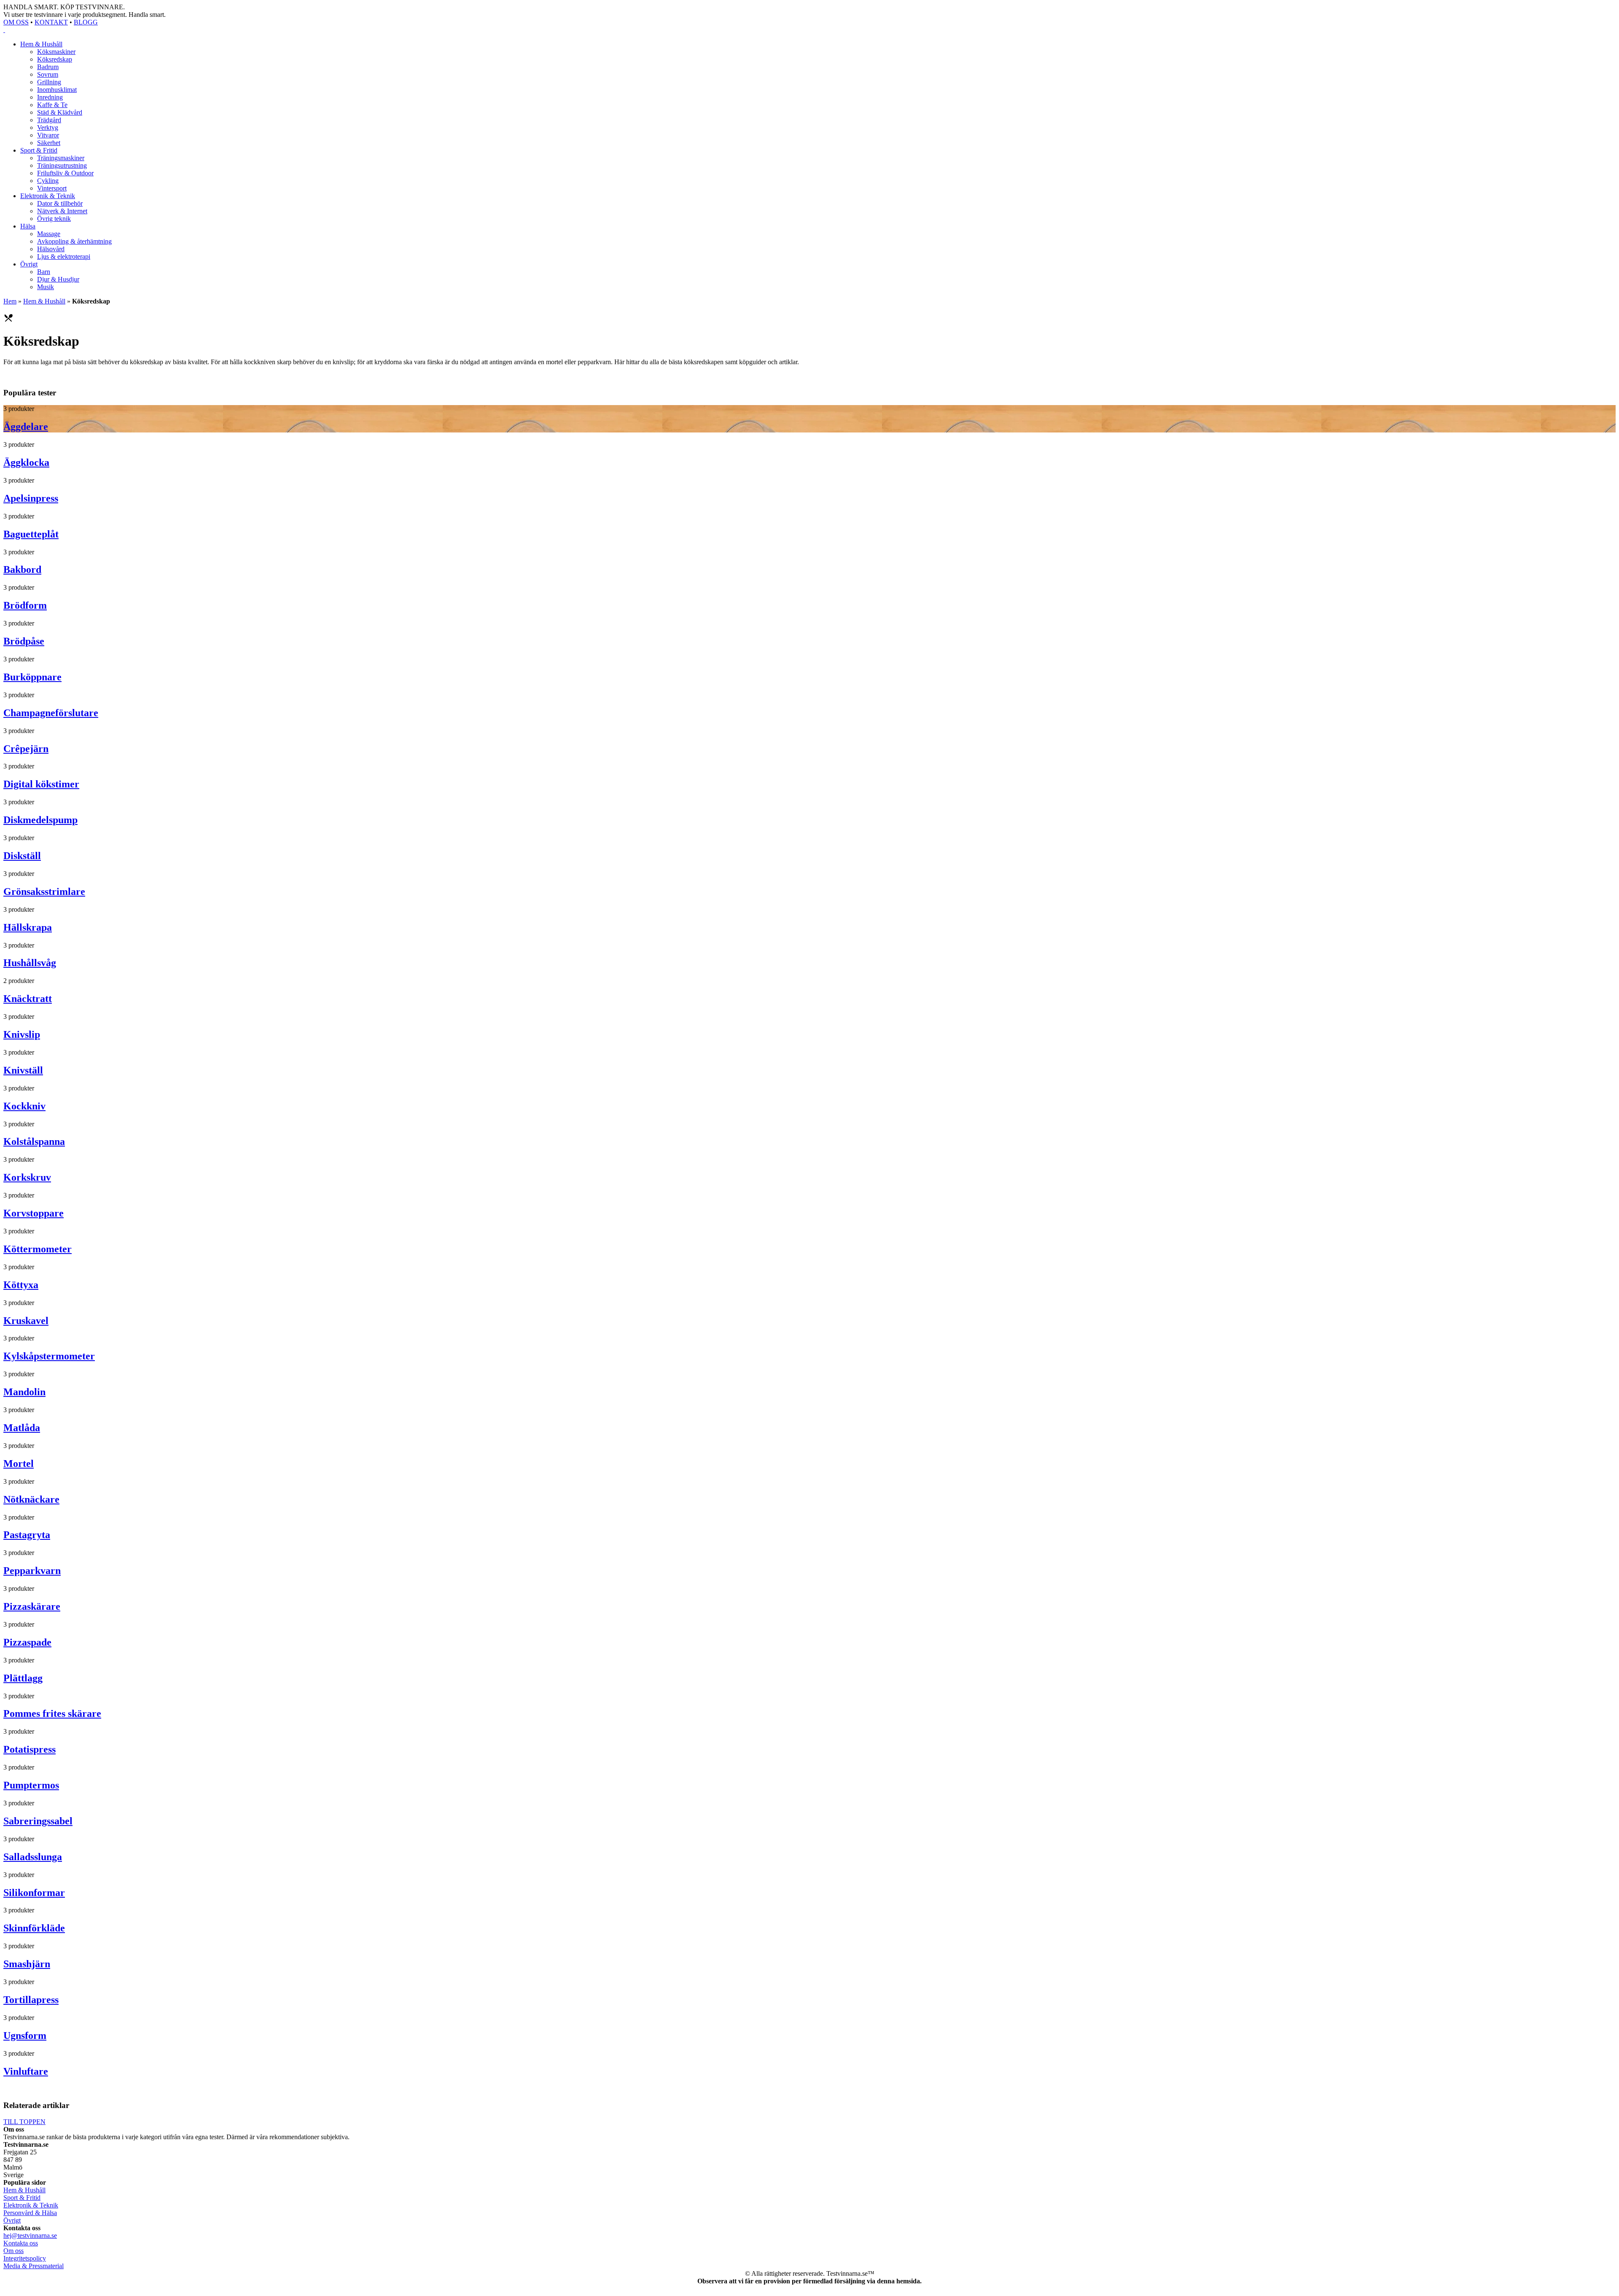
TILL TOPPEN (24, 2122)
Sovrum (48, 74)
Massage (49, 234)
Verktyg (48, 128)
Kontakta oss (21, 2243)
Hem (10, 301)
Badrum (48, 67)
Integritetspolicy (25, 2258)
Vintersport (52, 188)
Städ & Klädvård (60, 112)
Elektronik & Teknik (48, 196)
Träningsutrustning (62, 165)
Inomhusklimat (57, 90)
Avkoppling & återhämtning (74, 241)
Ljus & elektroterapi (64, 256)
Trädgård (49, 120)
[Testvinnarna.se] (809, 30)
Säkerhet (49, 143)
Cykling (48, 181)
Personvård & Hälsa (30, 2213)
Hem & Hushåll (41, 44)
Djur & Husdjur (58, 279)
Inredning (50, 97)
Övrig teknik (54, 219)
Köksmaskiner (56, 52)
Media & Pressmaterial (34, 2266)
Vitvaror (48, 135)
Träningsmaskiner (61, 158)
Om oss (13, 2251)
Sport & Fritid (39, 150)
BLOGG (86, 22)
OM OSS (16, 22)
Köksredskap (55, 59)
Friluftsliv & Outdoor (65, 173)
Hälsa (28, 226)
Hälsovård (51, 249)
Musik (46, 287)
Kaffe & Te (52, 105)
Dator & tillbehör (60, 203)
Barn (44, 272)
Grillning (49, 82)
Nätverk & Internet (62, 211)
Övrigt (29, 264)
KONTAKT (51, 22)
